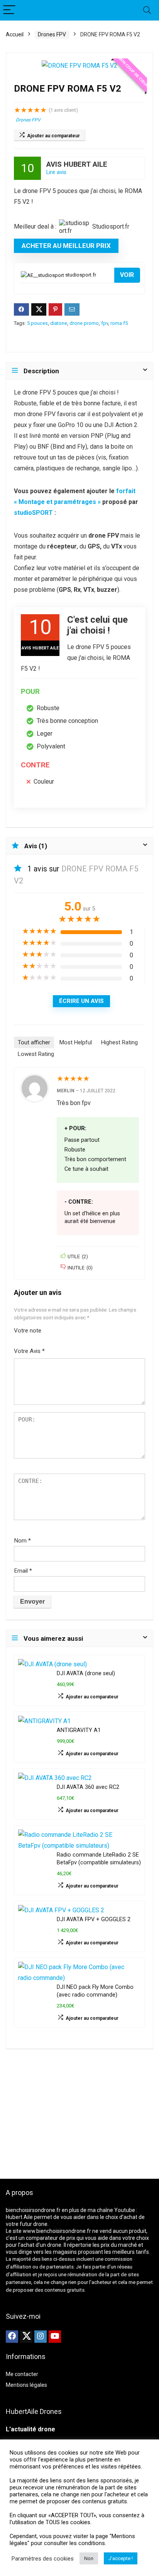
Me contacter (22, 2374)
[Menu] (9, 10)
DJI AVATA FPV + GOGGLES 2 (94, 1919)
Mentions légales (26, 2385)
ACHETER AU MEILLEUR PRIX (66, 246)
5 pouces (37, 323)
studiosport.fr (80, 275)
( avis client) (63, 110)
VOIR (127, 275)
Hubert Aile (19, 2217)
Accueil (15, 34)
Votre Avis (29, 1351)
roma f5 (119, 323)
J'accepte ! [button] (121, 2558)
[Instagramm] (41, 2337)
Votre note (28, 1331)
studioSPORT (33, 513)
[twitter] (26, 2337)
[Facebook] (12, 2337)
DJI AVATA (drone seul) (86, 1673)
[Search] (147, 10)
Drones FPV (52, 34)
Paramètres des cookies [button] (43, 2559)
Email (23, 1571)
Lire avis (56, 172)
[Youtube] (55, 2337)
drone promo (84, 323)
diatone (59, 323)
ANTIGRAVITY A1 (79, 1730)
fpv (105, 323)
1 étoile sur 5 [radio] (50, 1328)
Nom (22, 1541)
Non (89, 2558)
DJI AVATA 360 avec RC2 (88, 1787)
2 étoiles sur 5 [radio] (53, 1328)
